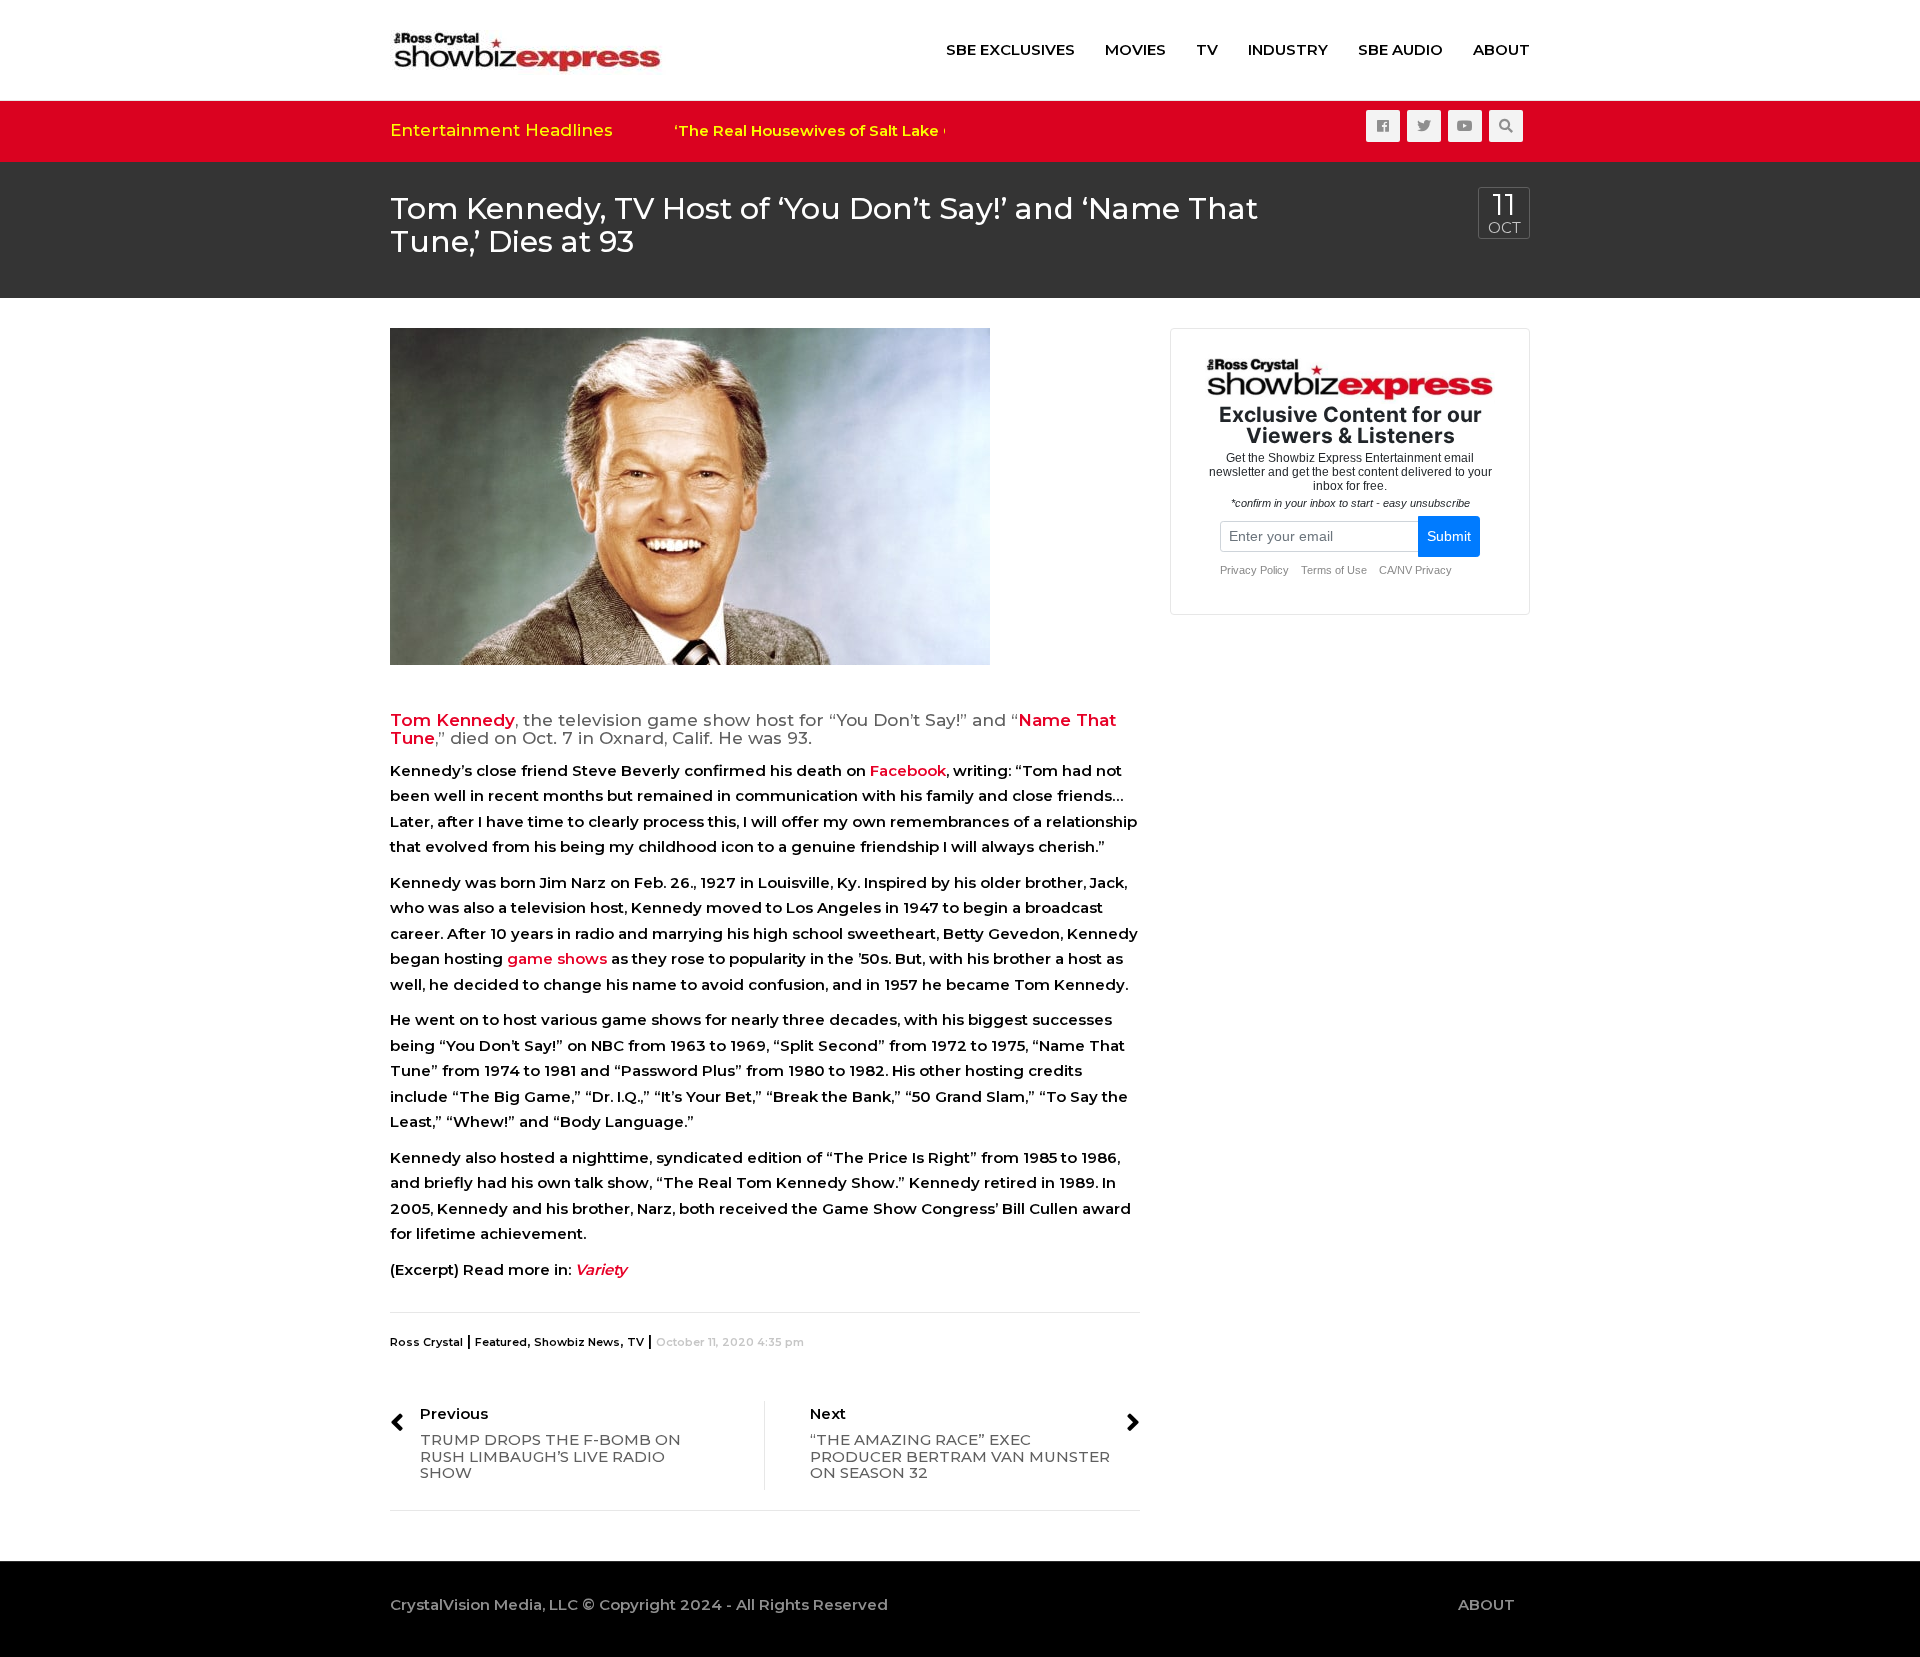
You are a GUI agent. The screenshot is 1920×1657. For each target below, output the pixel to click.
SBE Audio (1400, 49)
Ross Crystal (426, 1342)
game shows (557, 958)
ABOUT (1501, 49)
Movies (1135, 49)
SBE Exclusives (1010, 49)
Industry (1288, 49)
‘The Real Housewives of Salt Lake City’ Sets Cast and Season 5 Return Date (944, 130)
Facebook (908, 770)
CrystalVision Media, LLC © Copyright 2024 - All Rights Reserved (639, 1604)
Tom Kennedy (452, 720)
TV (1207, 49)
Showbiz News (577, 1342)
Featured (501, 1342)
